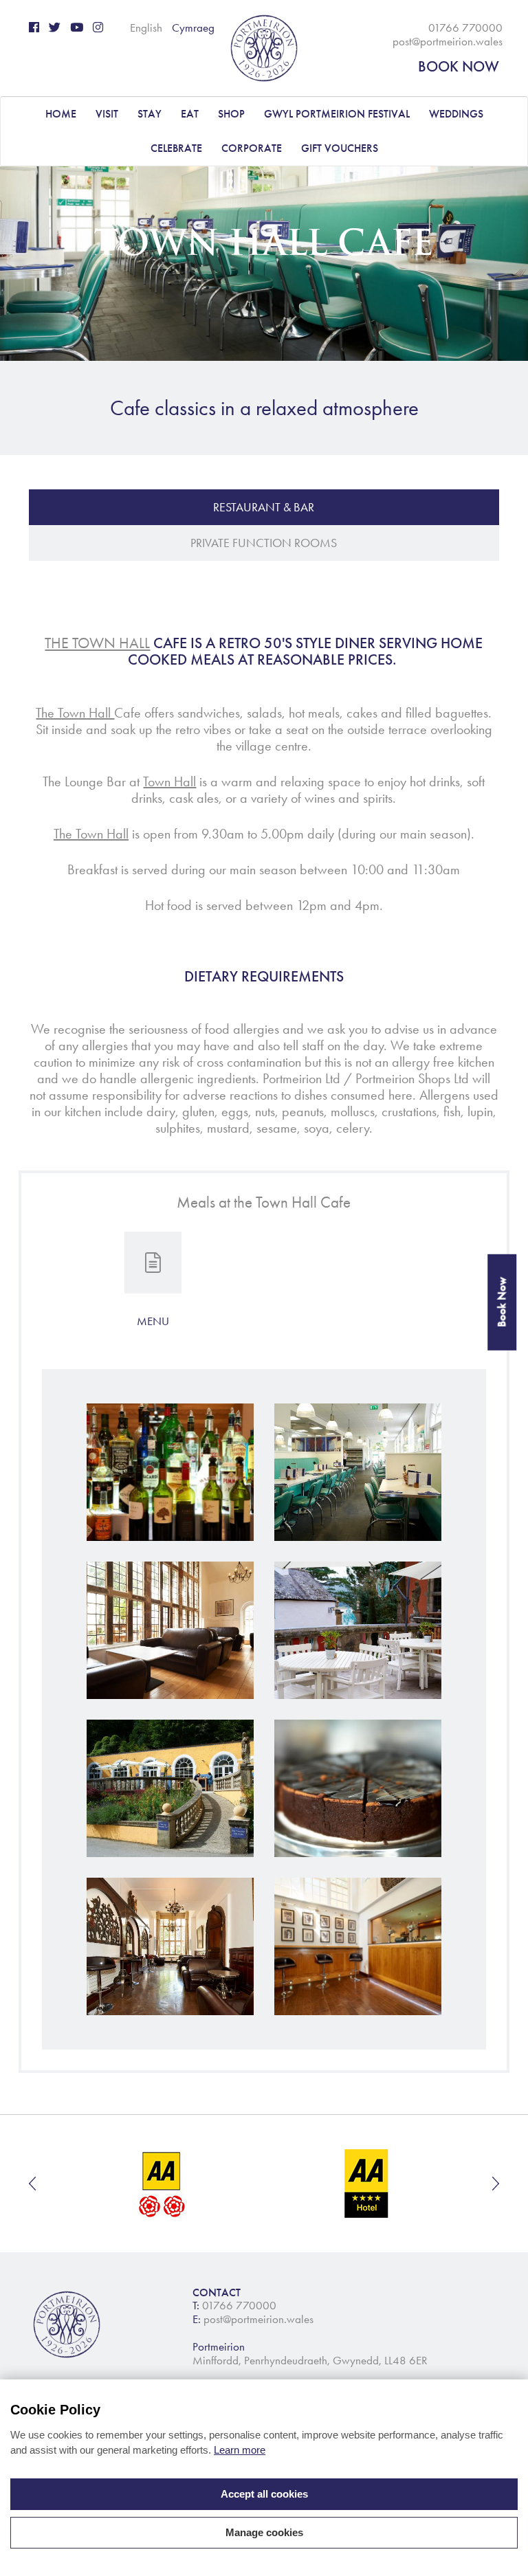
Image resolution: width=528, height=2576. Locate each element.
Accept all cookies (264, 2494)
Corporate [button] (252, 148)
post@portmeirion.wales (448, 41)
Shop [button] (231, 114)
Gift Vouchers (340, 148)
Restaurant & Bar (264, 507)
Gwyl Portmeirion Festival (337, 114)
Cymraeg (193, 27)
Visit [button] (107, 114)
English (146, 27)
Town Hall (169, 781)
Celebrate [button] (176, 148)
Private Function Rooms (264, 543)
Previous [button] (32, 2184)
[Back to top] (500, 2549)
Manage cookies (264, 2532)
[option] (163, 2184)
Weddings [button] (456, 114)
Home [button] (61, 114)
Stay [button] (150, 114)
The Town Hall (97, 643)
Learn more (240, 2450)
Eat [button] (190, 114)
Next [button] (496, 2184)
